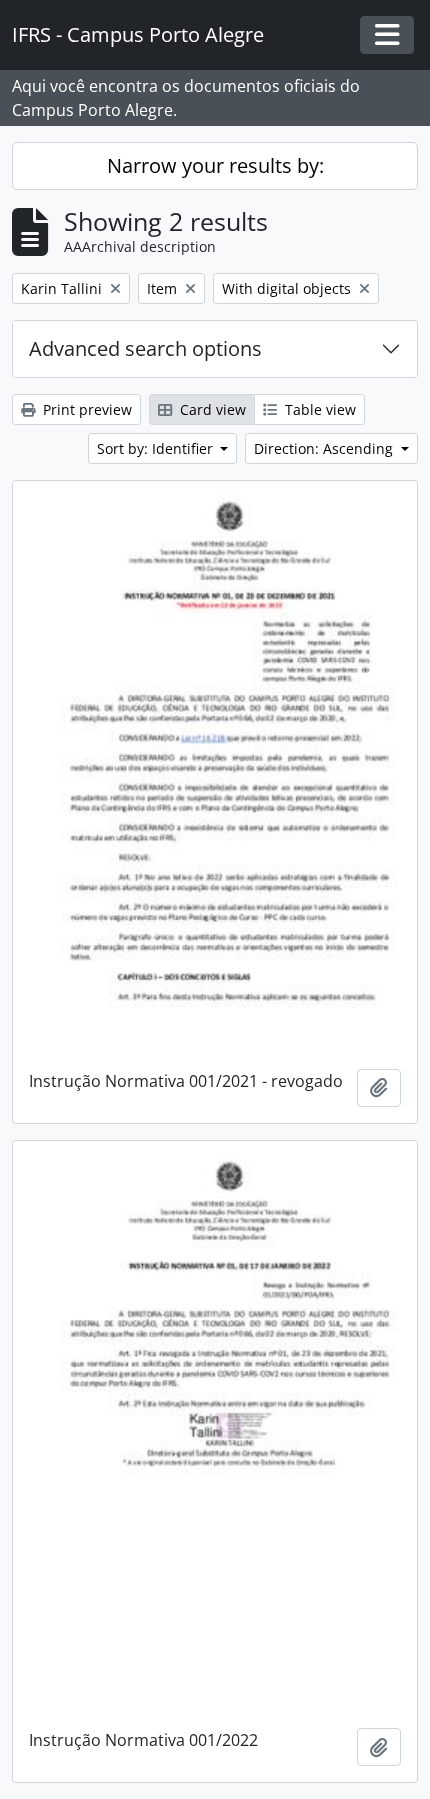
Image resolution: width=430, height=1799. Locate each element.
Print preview (85, 409)
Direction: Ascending (325, 448)
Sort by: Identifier (157, 448)
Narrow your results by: (215, 165)
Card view (211, 409)
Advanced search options (145, 348)
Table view (318, 409)
